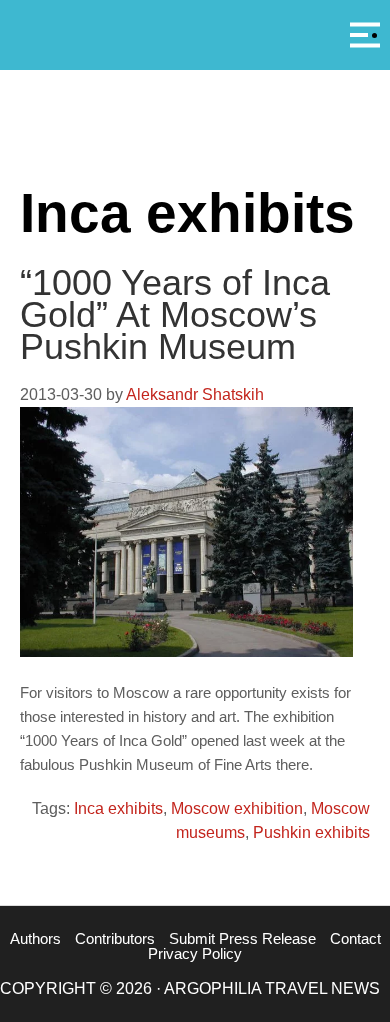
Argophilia (195, 33)
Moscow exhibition (237, 808)
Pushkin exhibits (311, 832)
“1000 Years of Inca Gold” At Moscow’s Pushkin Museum (175, 314)
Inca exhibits (118, 808)
